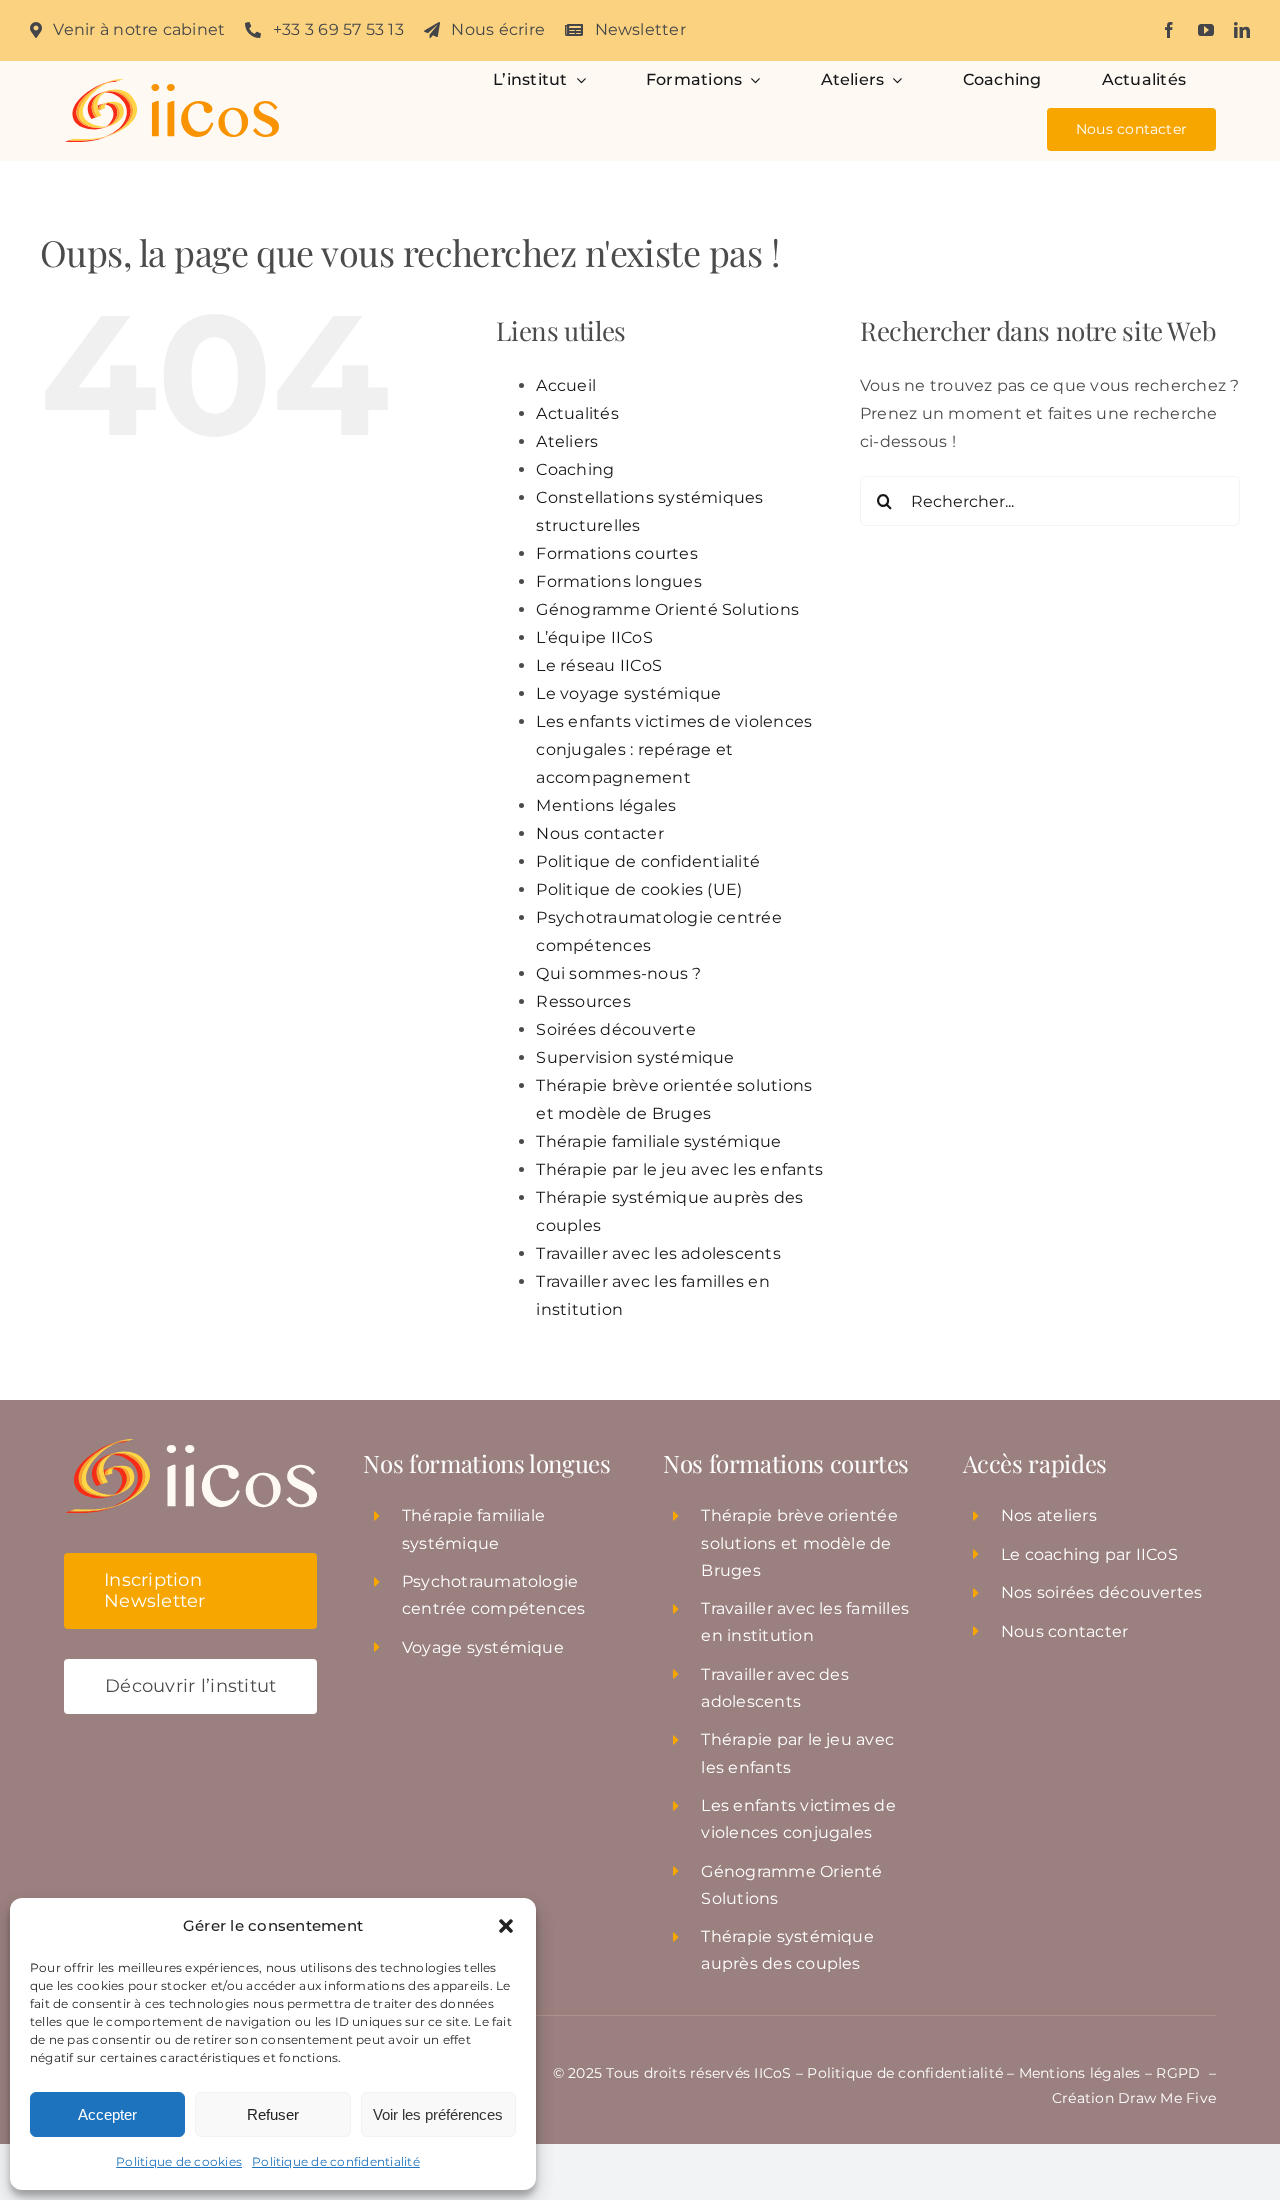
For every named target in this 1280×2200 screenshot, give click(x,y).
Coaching (575, 469)
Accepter (107, 2114)
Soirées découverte (615, 1029)
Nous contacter (599, 833)
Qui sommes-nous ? (618, 973)
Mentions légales (606, 805)
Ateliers (567, 441)
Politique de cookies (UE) (639, 889)
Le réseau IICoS (599, 665)
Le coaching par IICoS (1089, 1554)
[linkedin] (1242, 30)
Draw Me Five (1167, 2098)
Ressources (583, 1001)
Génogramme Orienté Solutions (667, 609)
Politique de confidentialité (336, 2161)
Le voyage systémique (628, 693)
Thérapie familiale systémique (658, 1141)
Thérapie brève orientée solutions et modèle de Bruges (799, 1542)
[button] (506, 1926)
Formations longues (618, 581)
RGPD (1180, 2073)
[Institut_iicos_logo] (171, 86)
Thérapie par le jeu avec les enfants (679, 1169)
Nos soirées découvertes (1102, 1592)
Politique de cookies (179, 2161)
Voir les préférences (438, 2114)
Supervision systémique (635, 1057)
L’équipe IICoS (594, 637)
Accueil (566, 385)
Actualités (577, 413)
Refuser (273, 2114)
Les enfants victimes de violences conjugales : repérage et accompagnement (674, 749)
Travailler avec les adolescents (658, 1253)
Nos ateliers (1049, 1515)
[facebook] (1169, 30)
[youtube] (1206, 30)
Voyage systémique (483, 1647)
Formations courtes (616, 553)
